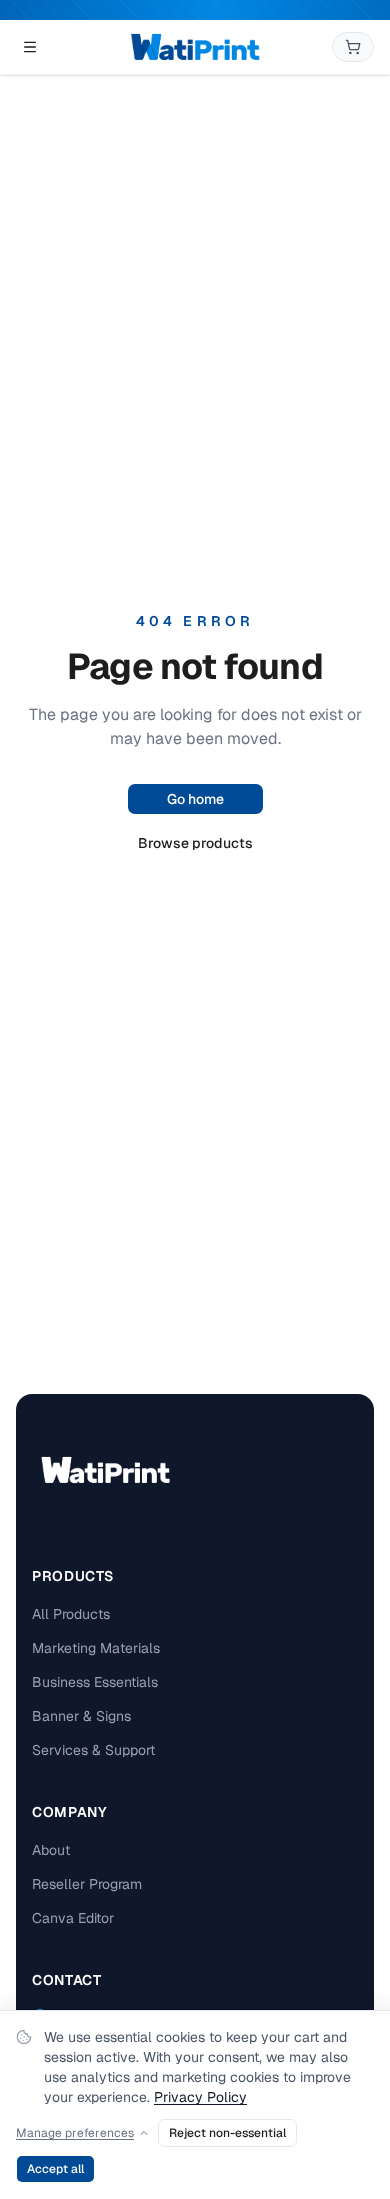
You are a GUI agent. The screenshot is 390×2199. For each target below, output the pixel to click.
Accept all (55, 2169)
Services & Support (93, 1750)
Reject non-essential (227, 2133)
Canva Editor (73, 1918)
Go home (195, 799)
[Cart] (353, 47)
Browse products (195, 843)
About (51, 1850)
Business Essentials (95, 1682)
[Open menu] (30, 47)
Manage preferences (75, 2133)
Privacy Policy (200, 2097)
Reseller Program (87, 1884)
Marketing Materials (96, 1648)
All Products (71, 1614)
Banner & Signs (81, 1716)
